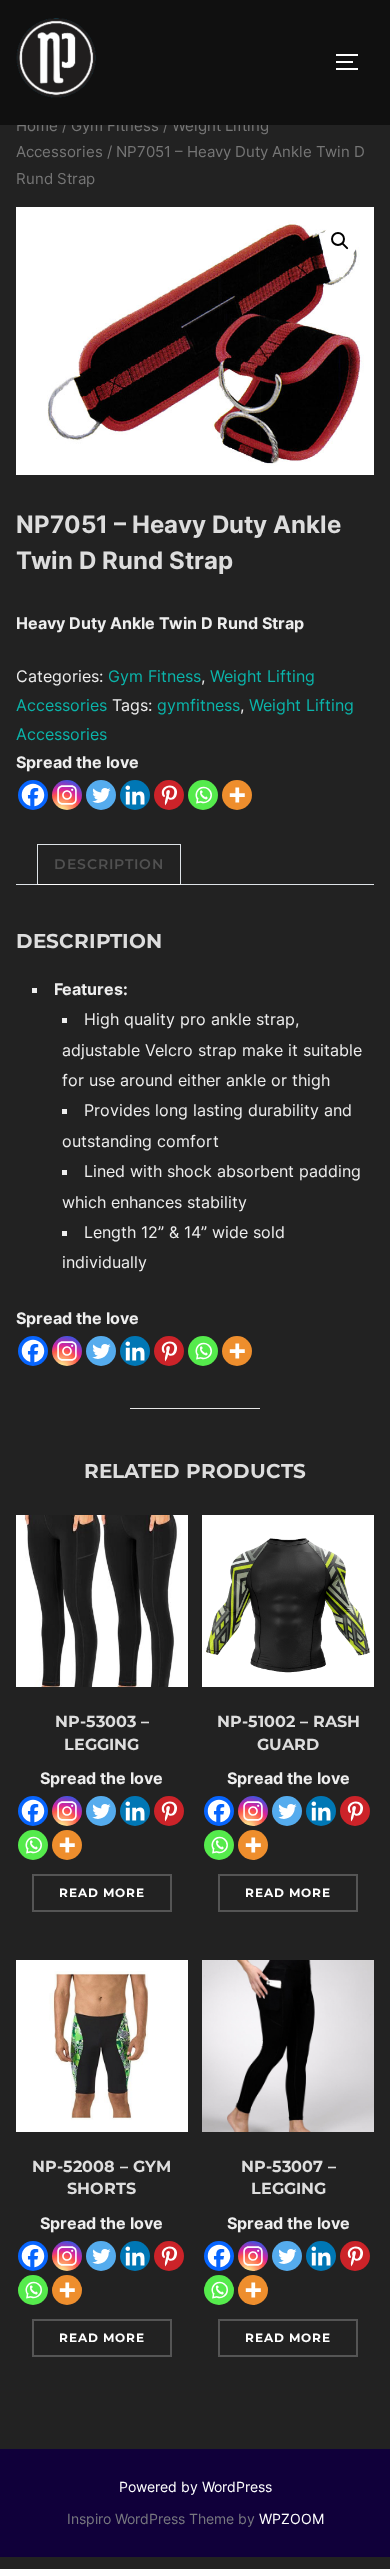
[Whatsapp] (203, 795)
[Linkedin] (135, 795)
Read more (102, 1892)
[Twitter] (101, 795)
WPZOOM (291, 2518)
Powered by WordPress (195, 2486)
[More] (237, 795)
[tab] (109, 864)
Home (37, 126)
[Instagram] (67, 795)
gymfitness (198, 705)
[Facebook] (33, 795)
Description (109, 864)
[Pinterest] (169, 795)
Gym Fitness (115, 126)
